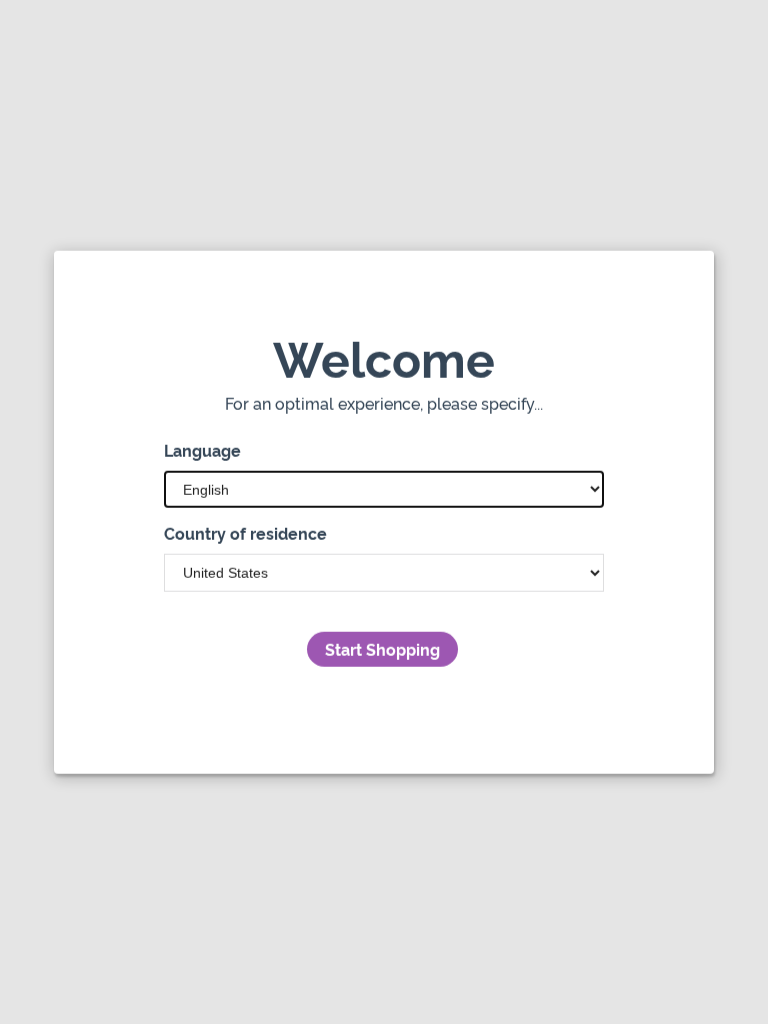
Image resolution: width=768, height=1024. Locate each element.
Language (202, 450)
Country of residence (245, 533)
